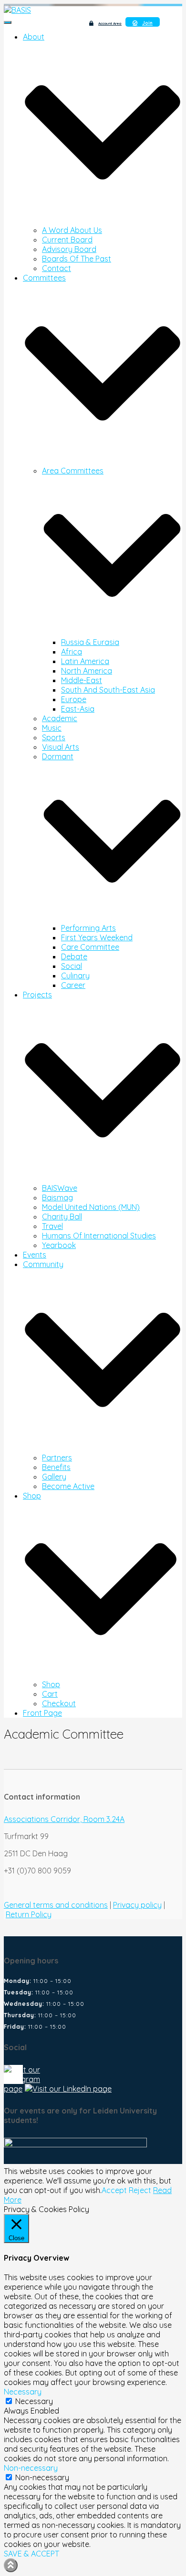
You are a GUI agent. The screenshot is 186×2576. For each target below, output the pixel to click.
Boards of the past (77, 259)
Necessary (34, 2401)
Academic (60, 718)
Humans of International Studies (99, 1236)
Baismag (57, 1197)
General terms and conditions (56, 1905)
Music (52, 728)
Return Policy (29, 1914)
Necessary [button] (23, 2392)
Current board (67, 240)
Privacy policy (137, 1905)
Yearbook (59, 1245)
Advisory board (69, 249)
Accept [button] (114, 2190)
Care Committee (90, 947)
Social (72, 966)
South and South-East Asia (108, 690)
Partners (57, 1458)
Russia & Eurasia (90, 642)
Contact (57, 268)
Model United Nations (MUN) (91, 1207)
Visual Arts (61, 747)
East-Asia (78, 709)
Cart (50, 1694)
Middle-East (82, 680)
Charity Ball (62, 1217)
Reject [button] (140, 2190)
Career (73, 985)
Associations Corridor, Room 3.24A (64, 1819)
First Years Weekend (97, 937)
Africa (72, 652)
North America (87, 671)
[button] (103, 221)
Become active (68, 1486)
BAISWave (60, 1188)
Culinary (75, 976)
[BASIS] (17, 10)
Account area (110, 23)
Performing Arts (88, 928)
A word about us (72, 230)
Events (35, 1255)
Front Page (42, 1713)
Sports (54, 737)
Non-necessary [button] (31, 2468)
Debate (74, 956)
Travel (52, 1226)
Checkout (59, 1703)
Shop (51, 1684)
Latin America (85, 661)
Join (147, 23)
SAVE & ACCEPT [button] (31, 2554)
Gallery (54, 1477)
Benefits (56, 1467)
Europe (74, 699)
